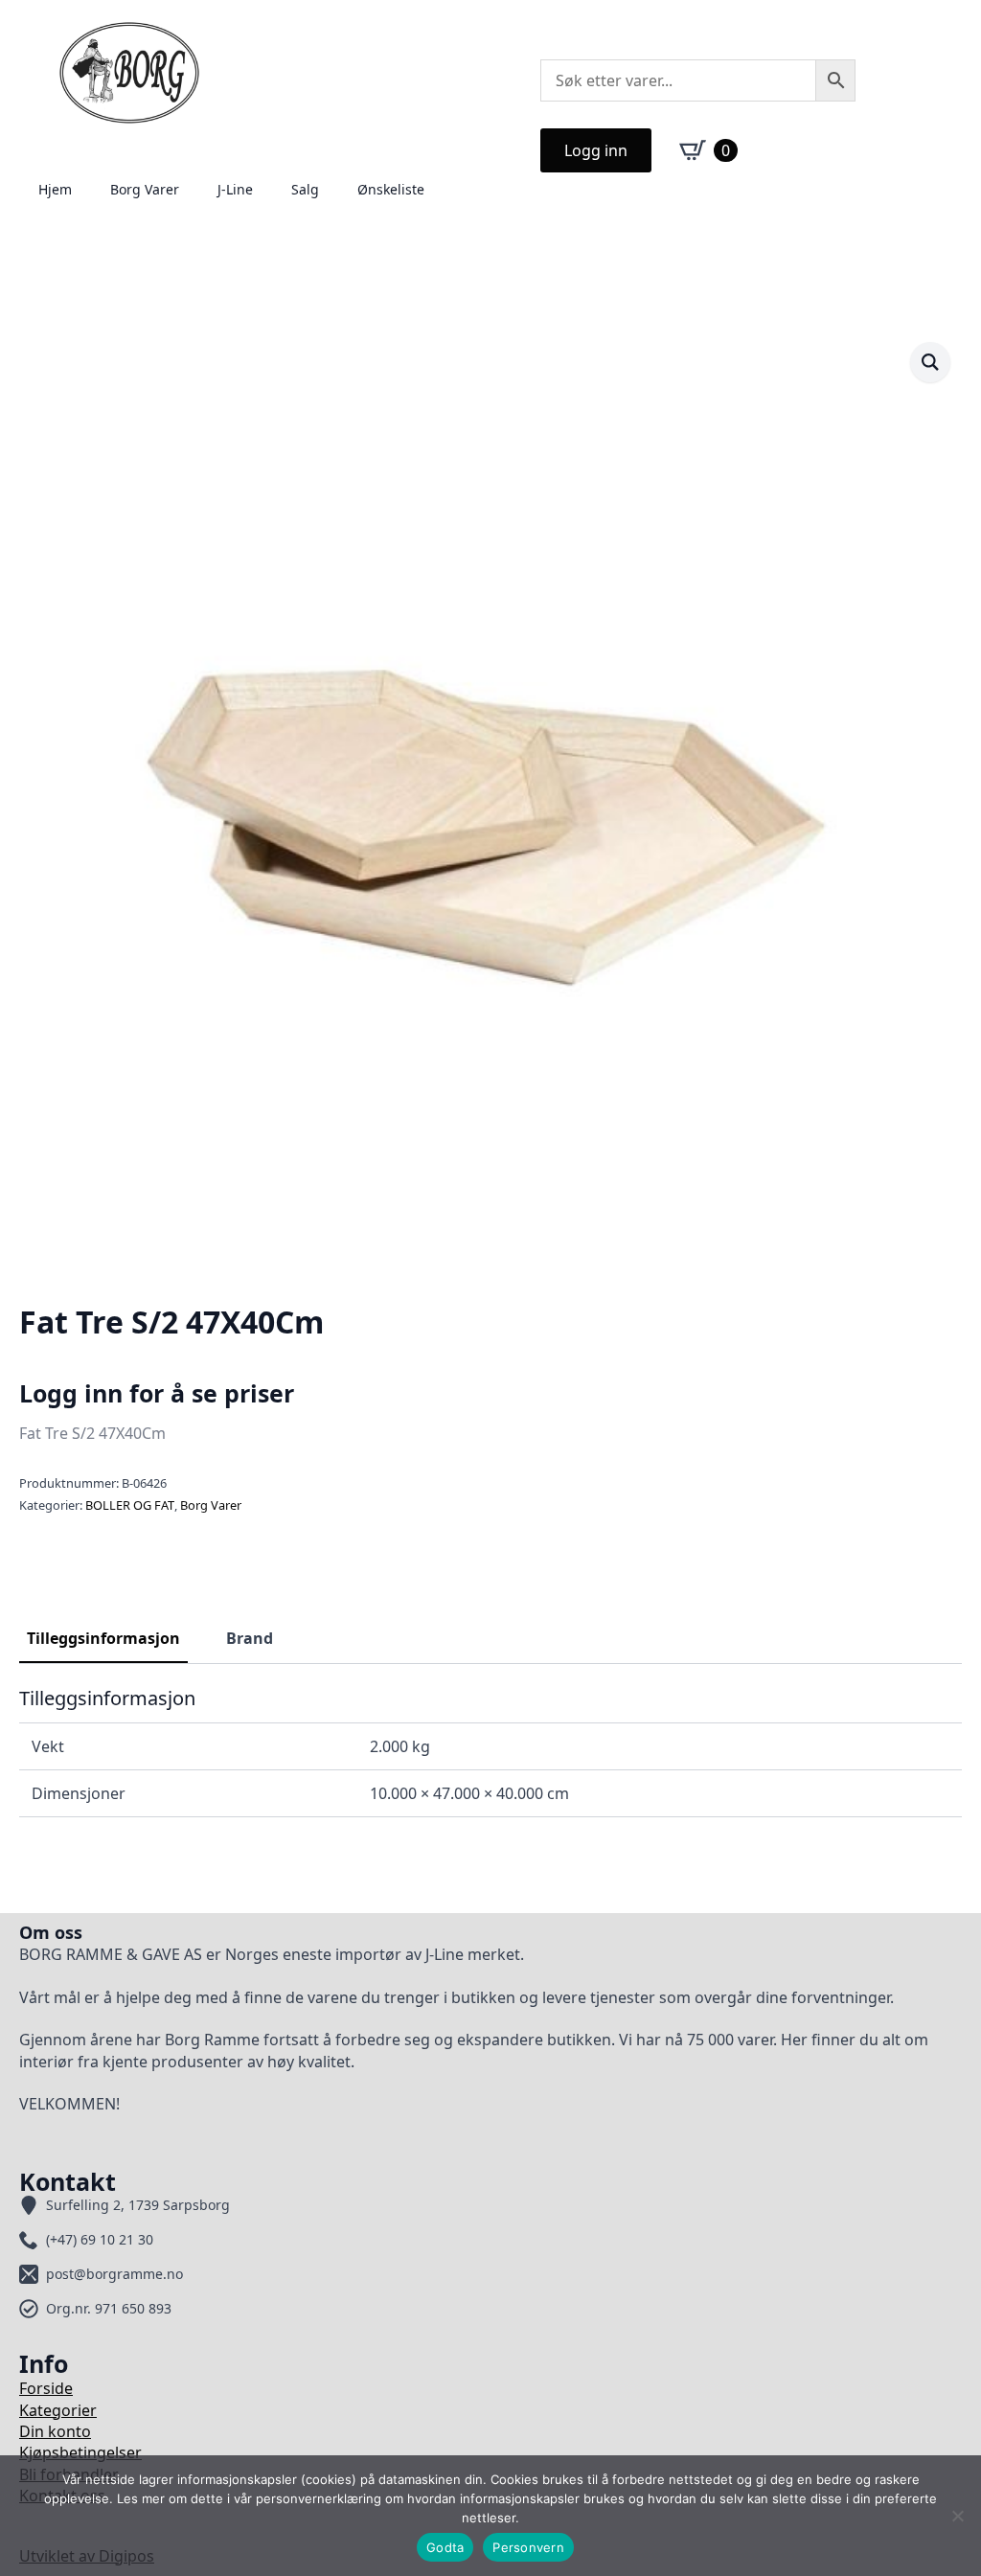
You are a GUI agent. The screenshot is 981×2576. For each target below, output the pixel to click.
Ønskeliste (391, 189)
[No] (957, 2516)
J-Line (235, 189)
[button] (930, 362)
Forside (46, 2388)
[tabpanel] (490, 1752)
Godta (445, 2547)
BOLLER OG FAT (130, 1505)
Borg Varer (145, 189)
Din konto (55, 2431)
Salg (305, 189)
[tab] (103, 1638)
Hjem (55, 189)
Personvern (528, 2547)
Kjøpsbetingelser (80, 2452)
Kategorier (58, 2410)
